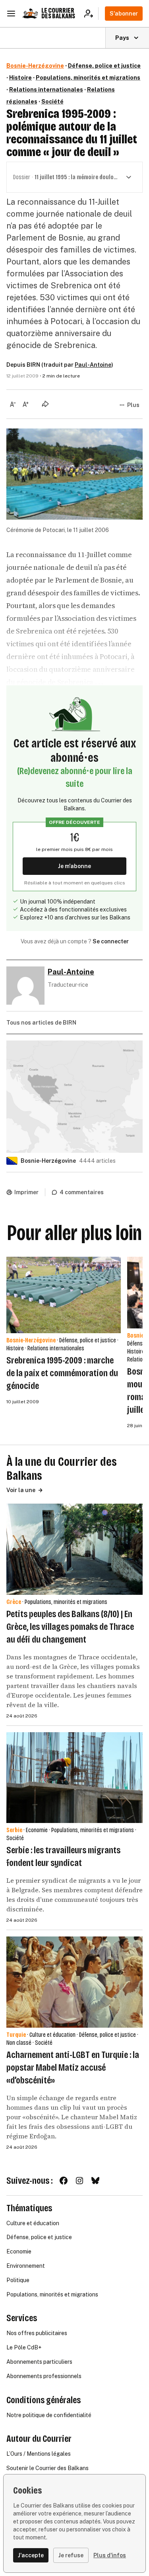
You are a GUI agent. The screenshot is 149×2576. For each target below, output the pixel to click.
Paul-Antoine (93, 365)
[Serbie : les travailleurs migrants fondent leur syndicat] (74, 1778)
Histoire (20, 78)
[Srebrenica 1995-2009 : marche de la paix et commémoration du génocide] (64, 1295)
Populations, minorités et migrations (88, 78)
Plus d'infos (110, 2555)
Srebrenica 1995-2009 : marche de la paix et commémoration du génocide (62, 1373)
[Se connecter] (91, 14)
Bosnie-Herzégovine (35, 66)
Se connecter (111, 941)
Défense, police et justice (104, 66)
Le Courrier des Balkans (58, 13)
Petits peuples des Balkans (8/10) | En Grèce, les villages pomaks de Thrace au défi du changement (70, 1627)
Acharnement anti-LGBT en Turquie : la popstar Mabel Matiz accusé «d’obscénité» (73, 2067)
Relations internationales (46, 90)
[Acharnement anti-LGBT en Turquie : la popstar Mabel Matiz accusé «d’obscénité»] (74, 1982)
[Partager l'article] (45, 404)
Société (52, 102)
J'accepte (31, 2555)
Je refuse (71, 2555)
